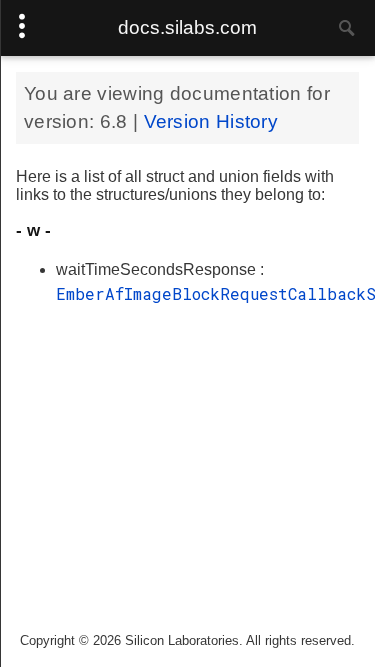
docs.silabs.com (187, 27)
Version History (211, 121)
